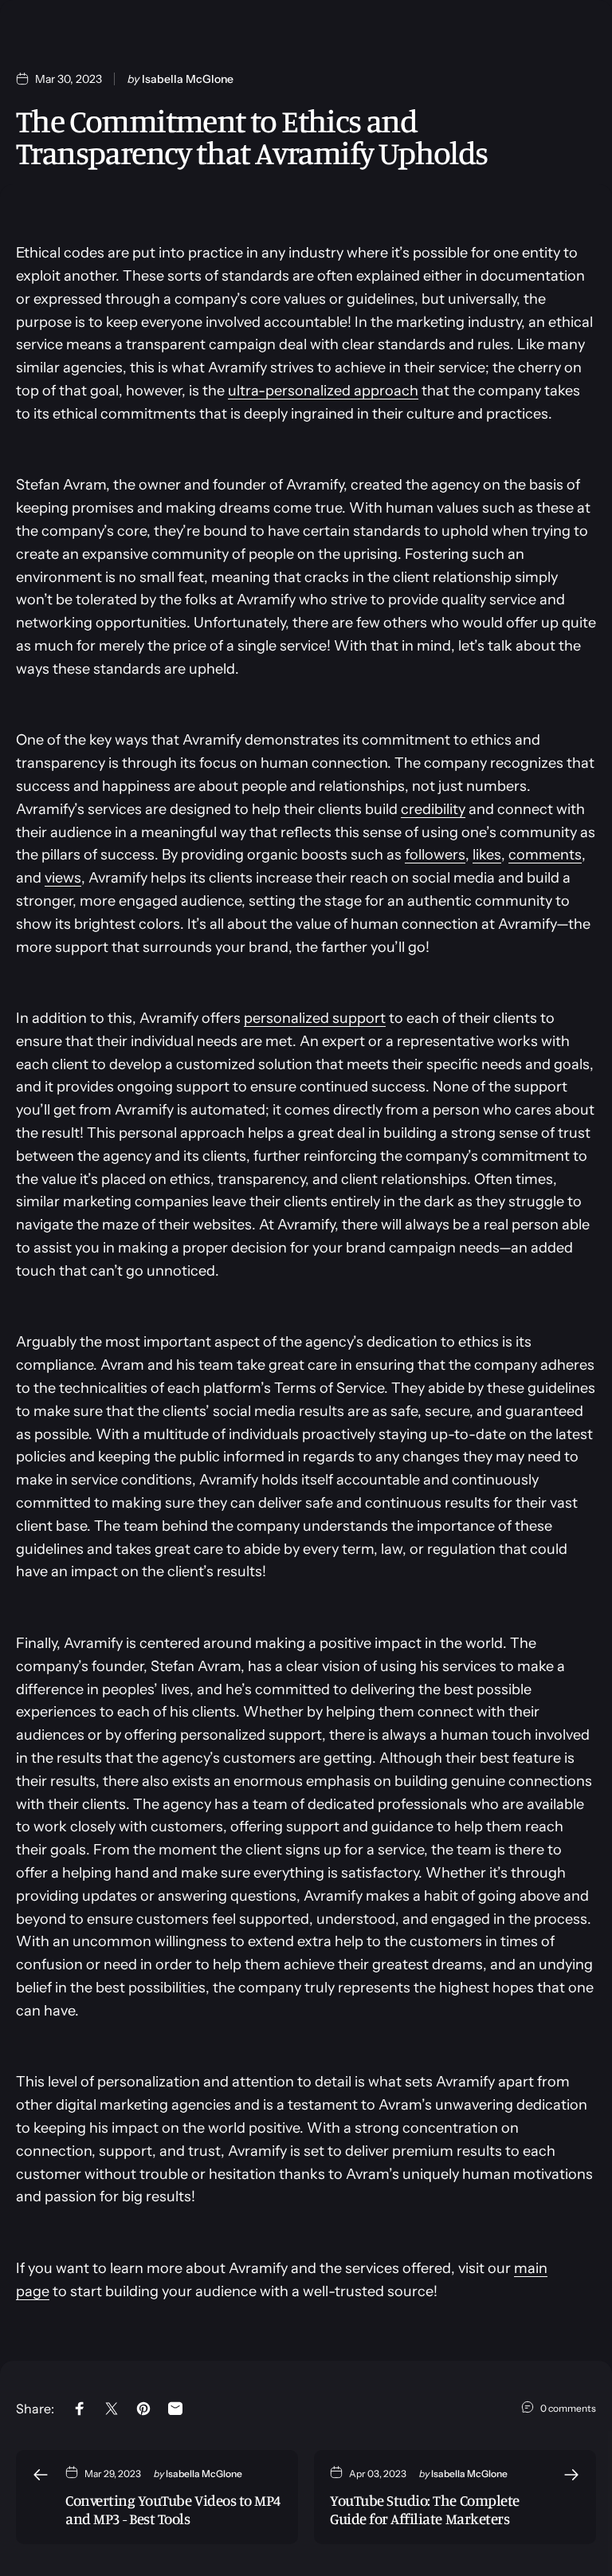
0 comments (568, 2408)
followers (435, 855)
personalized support (315, 1018)
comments (545, 855)
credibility (433, 809)
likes (487, 855)
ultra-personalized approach (323, 391)
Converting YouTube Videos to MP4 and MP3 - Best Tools (173, 2509)
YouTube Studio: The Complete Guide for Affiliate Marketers (425, 2509)
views (63, 878)
